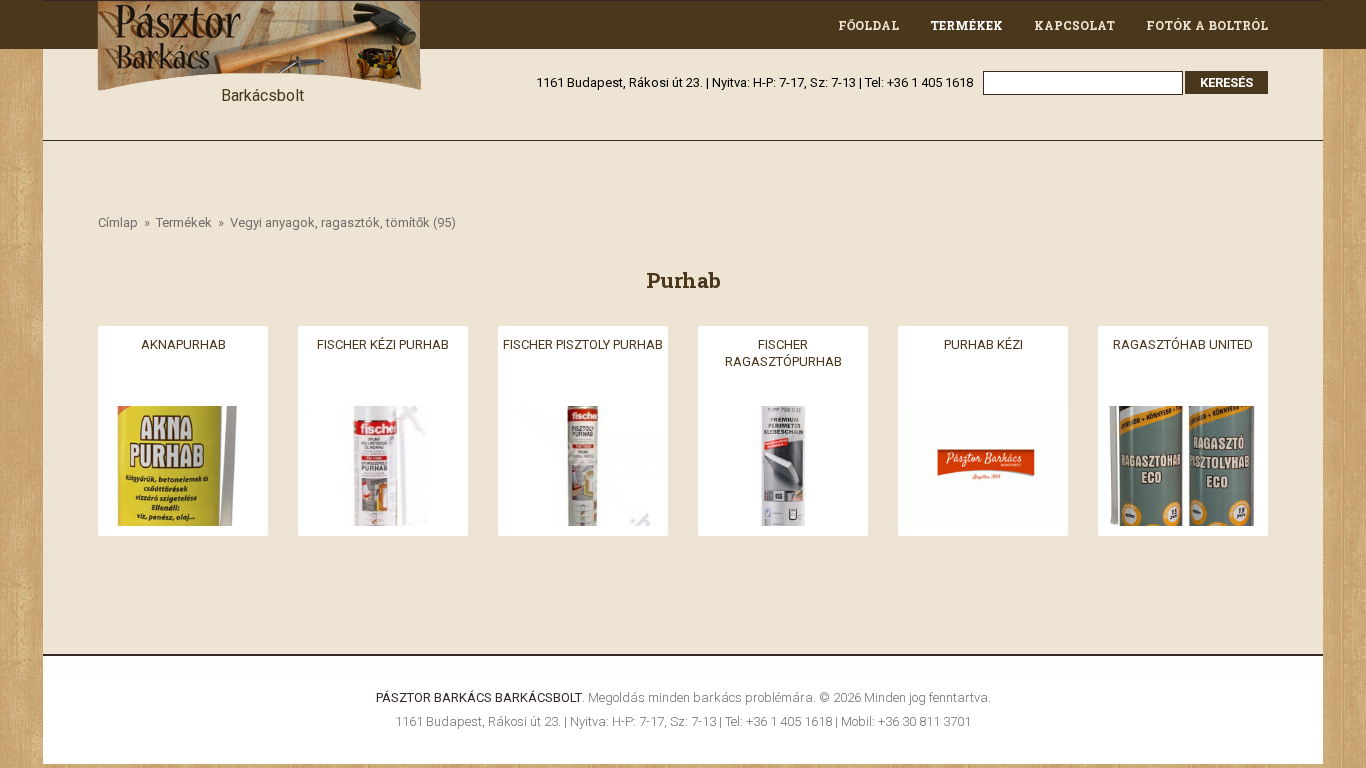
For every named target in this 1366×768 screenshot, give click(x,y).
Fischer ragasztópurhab (783, 353)
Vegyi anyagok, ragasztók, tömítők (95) (343, 222)
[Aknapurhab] (183, 417)
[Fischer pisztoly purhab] (583, 417)
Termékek (966, 25)
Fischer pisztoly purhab (583, 344)
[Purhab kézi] (983, 417)
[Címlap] (262, 12)
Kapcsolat (1074, 25)
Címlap (118, 222)
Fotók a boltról (1207, 25)
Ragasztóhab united (1183, 344)
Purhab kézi (983, 344)
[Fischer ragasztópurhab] (783, 417)
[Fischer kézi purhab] (383, 417)
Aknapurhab (183, 344)
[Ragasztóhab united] (1183, 417)
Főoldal (868, 25)
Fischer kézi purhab (383, 344)
